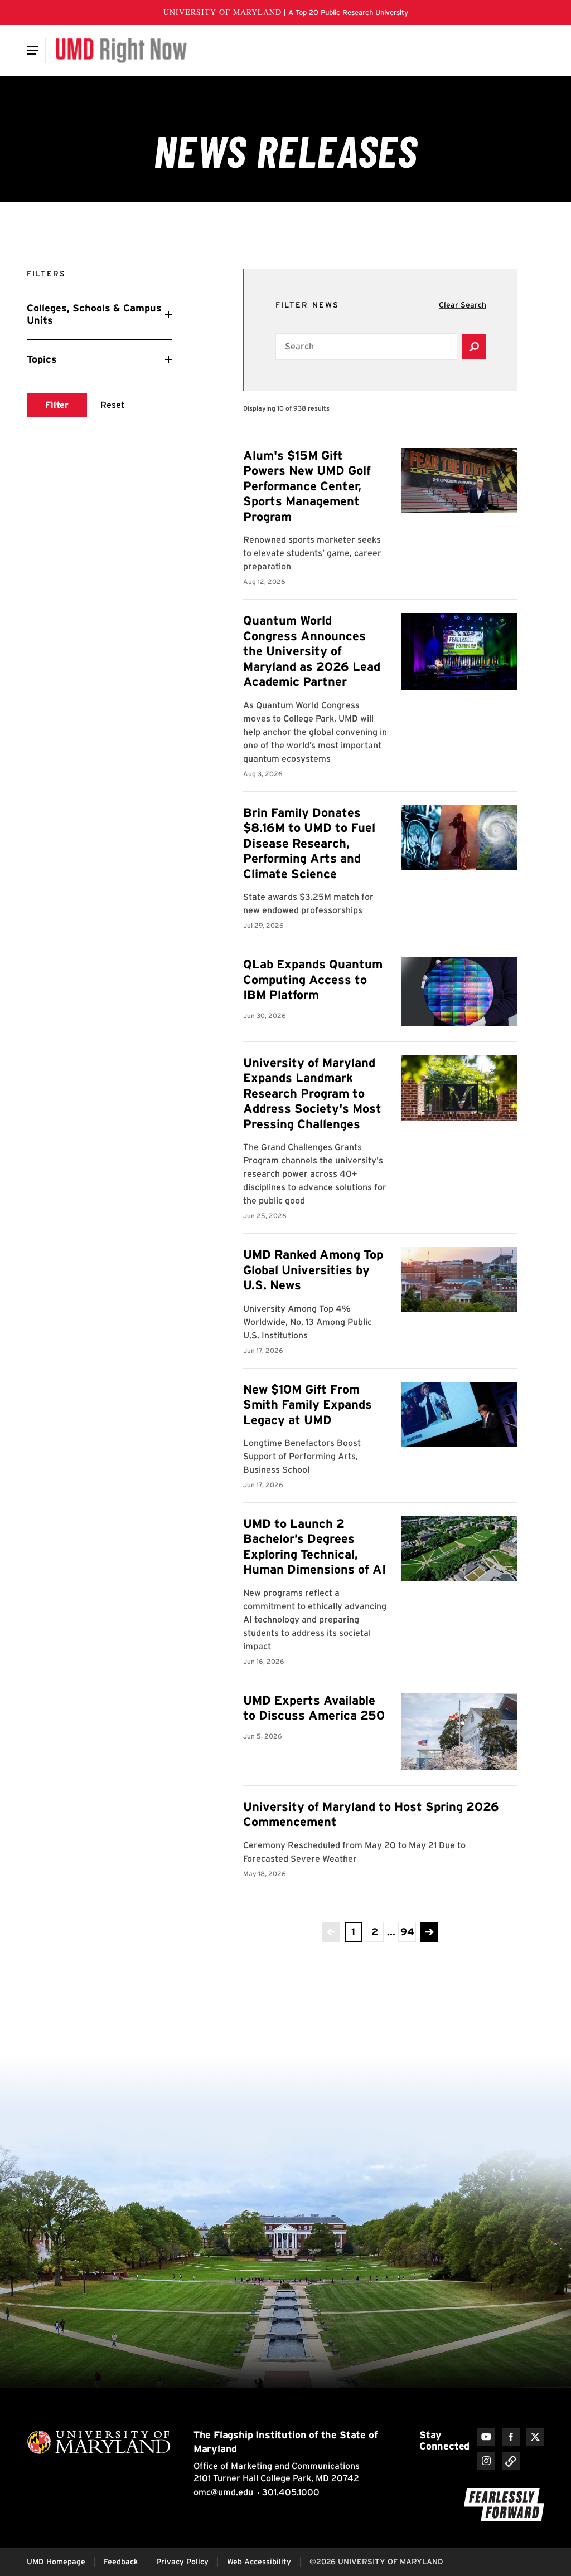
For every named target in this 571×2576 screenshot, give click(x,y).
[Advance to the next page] (429, 1932)
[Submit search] (474, 347)
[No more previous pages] (331, 1932)
